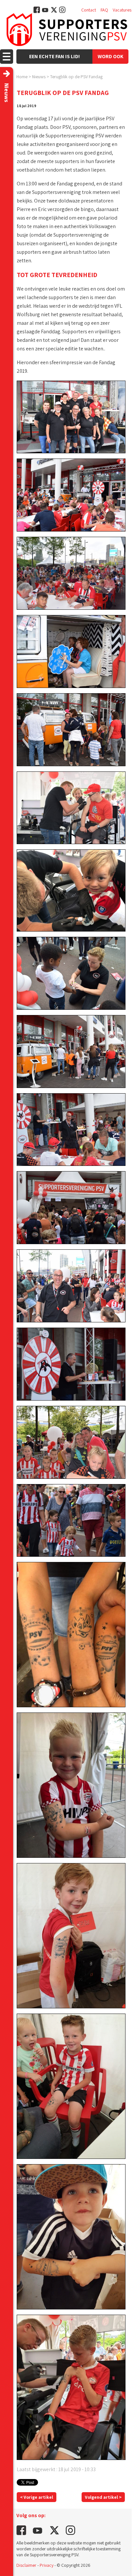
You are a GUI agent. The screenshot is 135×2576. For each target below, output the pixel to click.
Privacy (47, 2565)
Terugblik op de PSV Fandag (76, 77)
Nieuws (39, 77)
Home (22, 77)
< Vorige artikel (37, 2497)
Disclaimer (26, 2565)
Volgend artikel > (103, 2497)
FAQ (104, 10)
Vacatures (122, 10)
